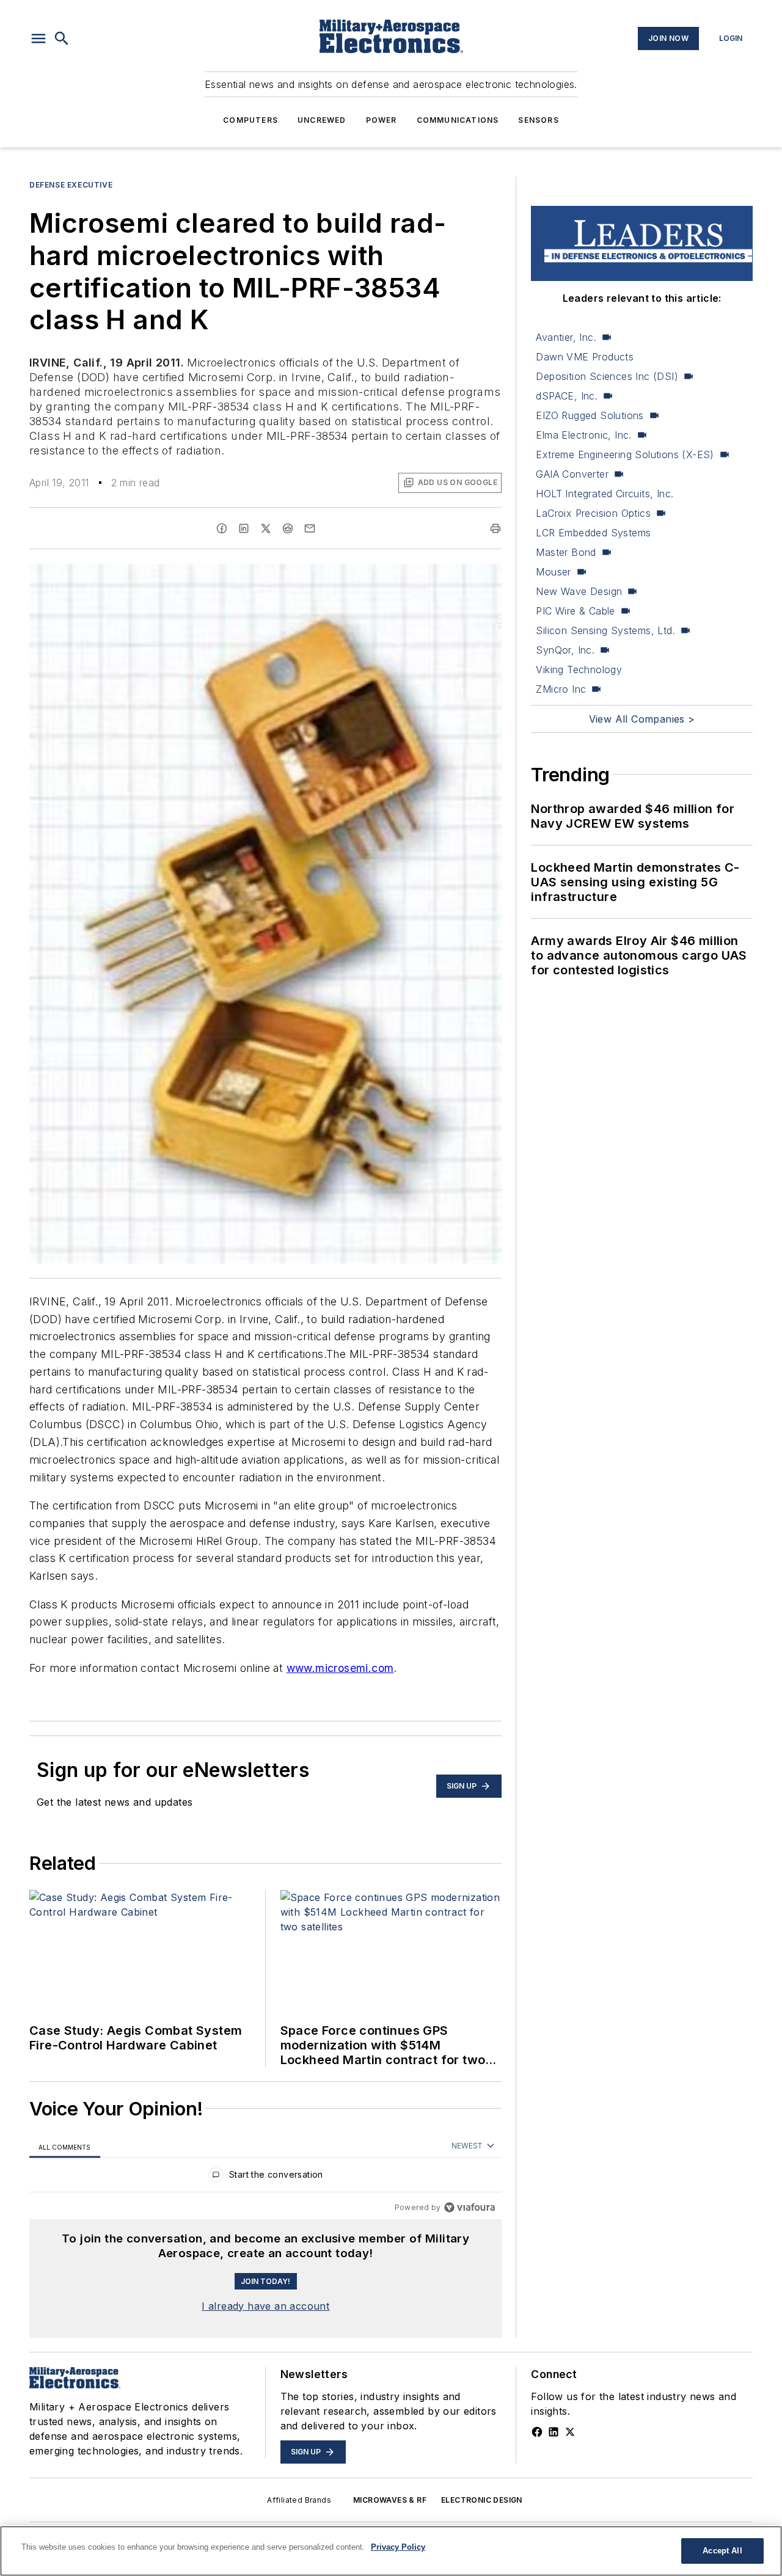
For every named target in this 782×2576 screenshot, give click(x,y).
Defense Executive (71, 185)
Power (382, 120)
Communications (458, 120)
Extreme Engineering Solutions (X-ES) (625, 454)
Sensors (538, 120)
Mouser (553, 572)
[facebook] (222, 528)
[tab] (65, 2147)
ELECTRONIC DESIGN (482, 2500)
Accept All (722, 2551)
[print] (495, 528)
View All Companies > (642, 719)
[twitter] (266, 528)
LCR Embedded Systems (593, 533)
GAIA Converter (572, 474)
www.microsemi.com (340, 1668)
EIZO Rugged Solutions (590, 415)
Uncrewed (322, 120)
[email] (310, 528)
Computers (250, 120)
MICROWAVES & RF (390, 2500)
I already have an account (265, 2306)
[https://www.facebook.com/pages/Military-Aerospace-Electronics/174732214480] (537, 2432)
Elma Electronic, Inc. (583, 435)
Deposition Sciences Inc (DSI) (607, 376)
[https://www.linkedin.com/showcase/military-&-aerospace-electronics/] (554, 2432)
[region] (265, 2177)
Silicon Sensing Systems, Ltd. (605, 630)
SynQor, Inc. (565, 650)
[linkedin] (244, 528)
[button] (38, 38)
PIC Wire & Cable (575, 611)
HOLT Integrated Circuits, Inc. (605, 494)
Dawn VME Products (585, 357)
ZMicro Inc (561, 689)
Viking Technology (579, 670)
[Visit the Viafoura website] (470, 2207)
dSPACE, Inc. (567, 396)
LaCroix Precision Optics (593, 513)
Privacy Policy (398, 2547)
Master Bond (566, 552)
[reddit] (288, 528)
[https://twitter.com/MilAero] (570, 2432)
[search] (62, 38)
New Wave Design (579, 591)
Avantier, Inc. (566, 337)
